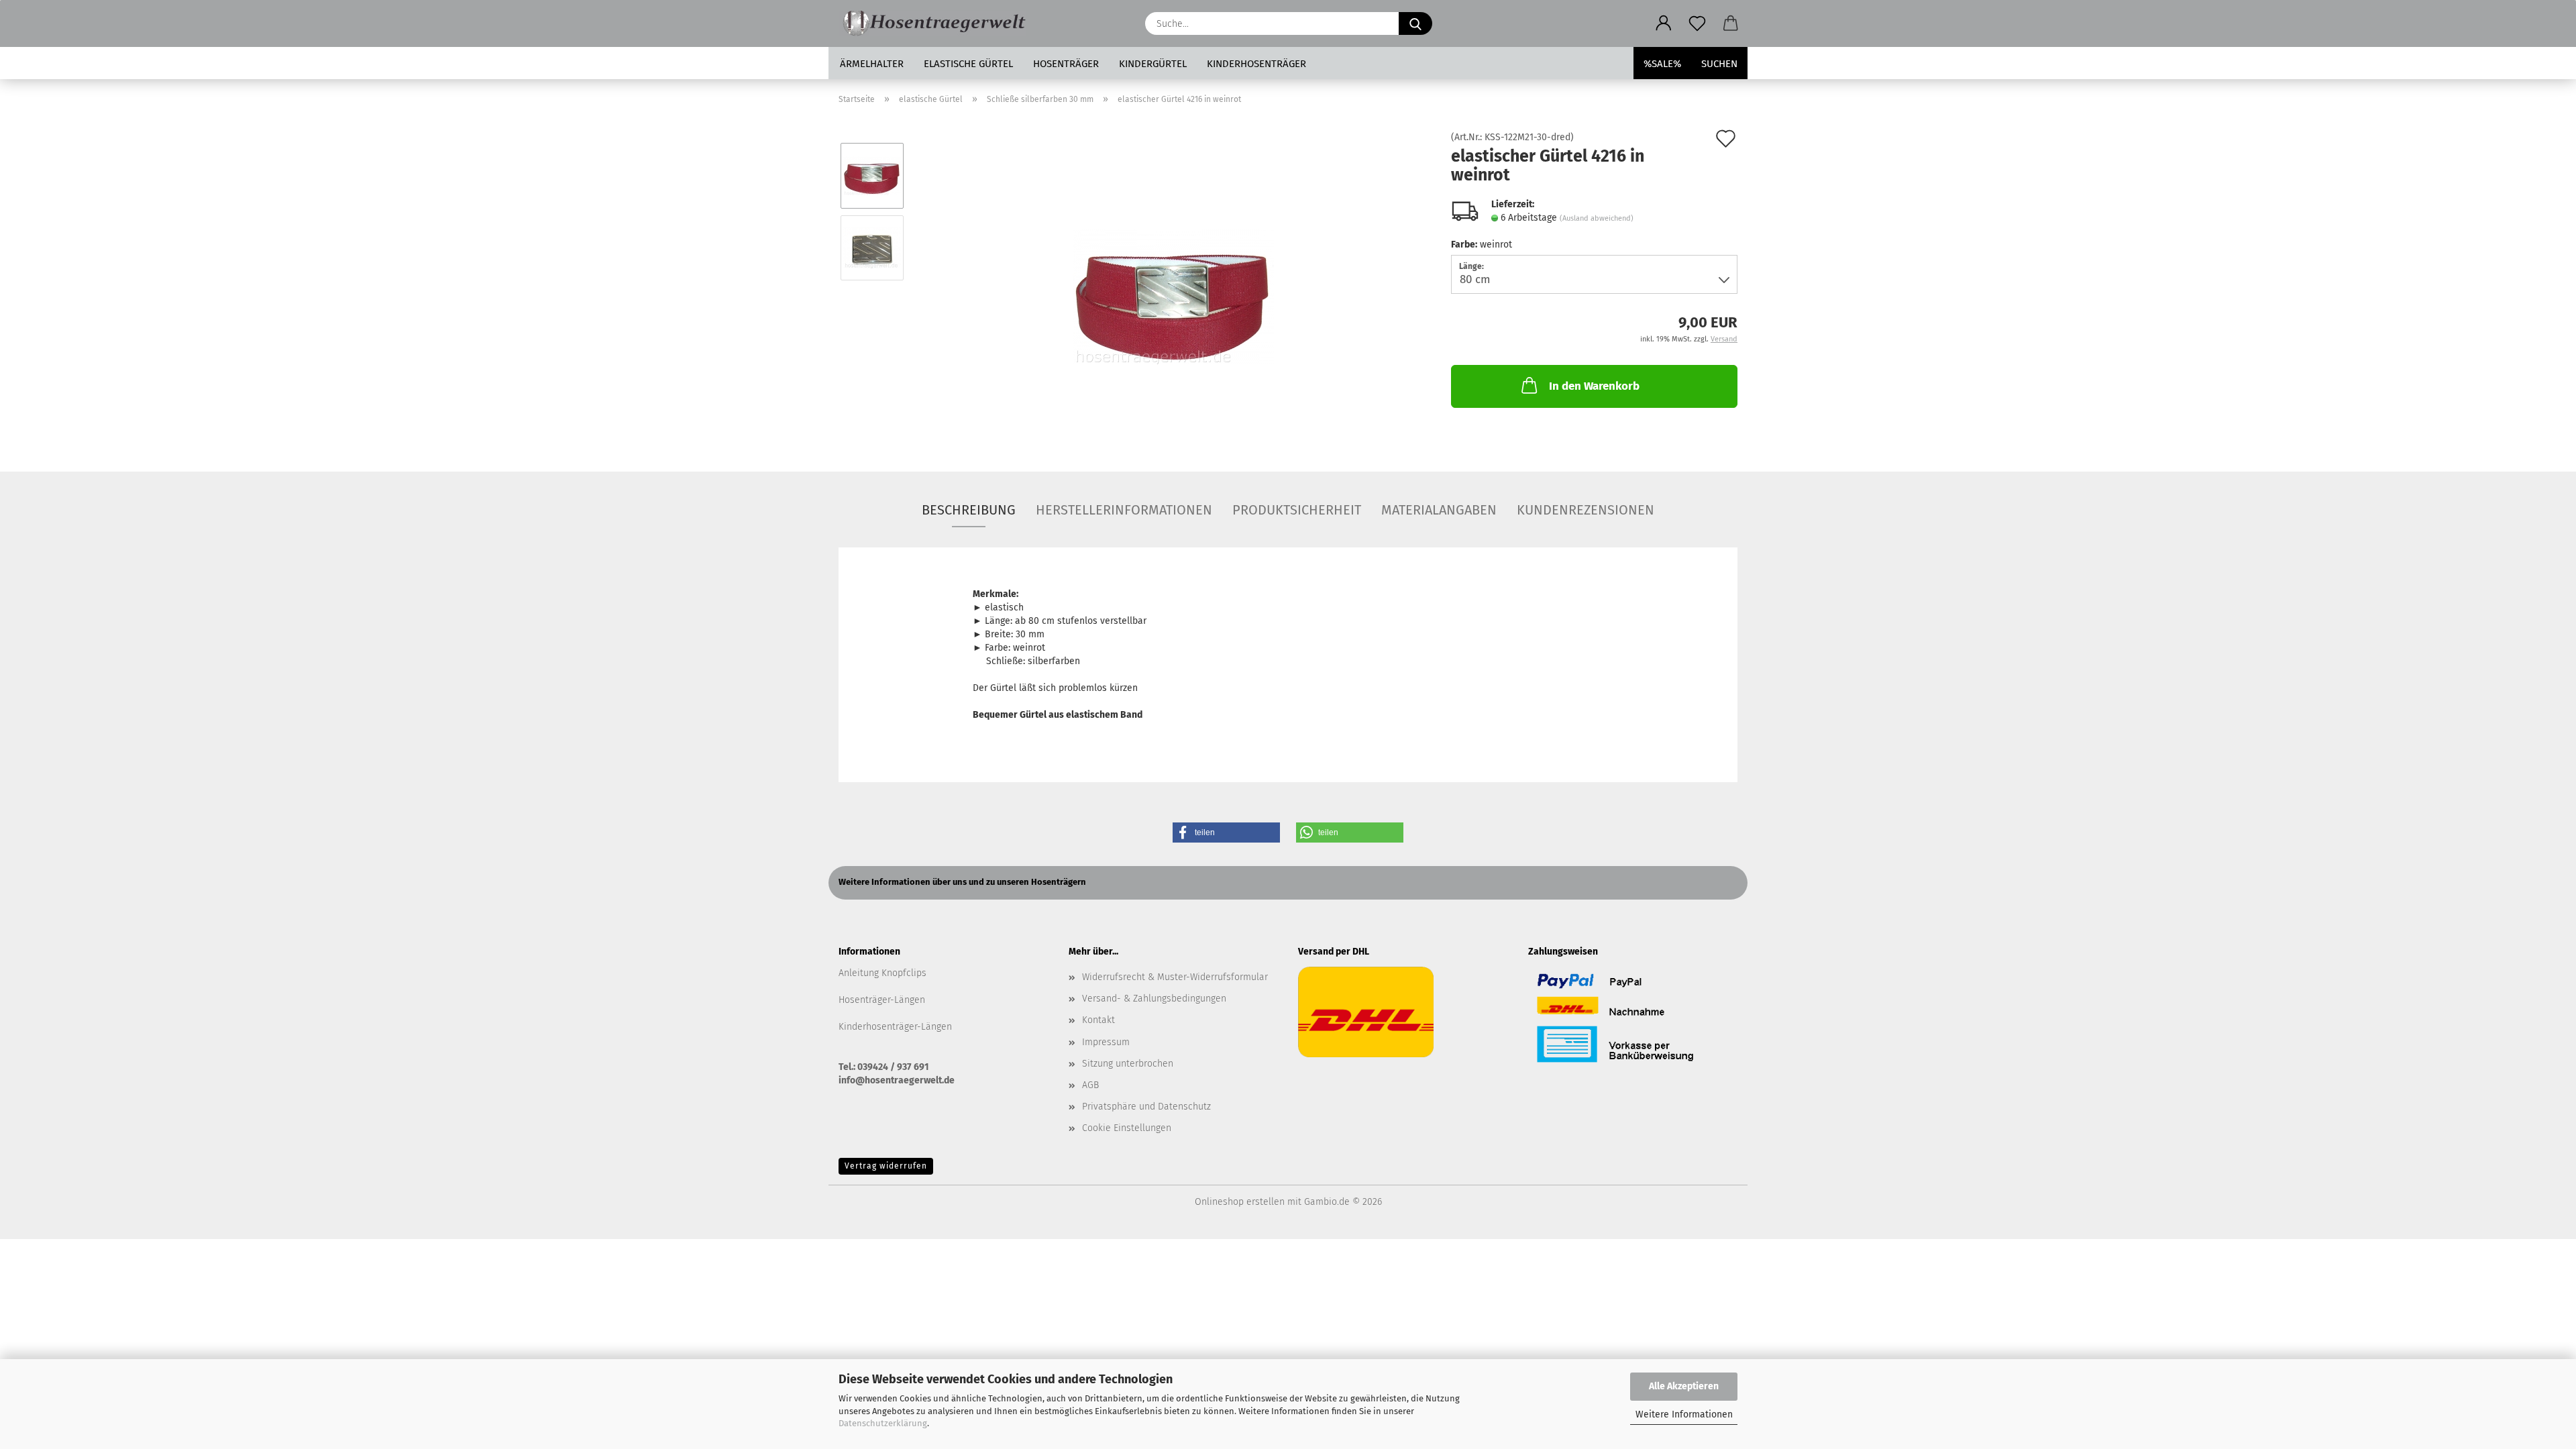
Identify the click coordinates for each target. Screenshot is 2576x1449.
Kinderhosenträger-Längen (895, 1027)
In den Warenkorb (1594, 386)
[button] (1664, 23)
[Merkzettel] (1697, 23)
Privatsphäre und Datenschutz (1146, 1107)
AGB (1090, 1085)
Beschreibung (969, 510)
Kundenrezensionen (1586, 510)
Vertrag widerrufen (886, 1166)
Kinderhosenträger (1256, 64)
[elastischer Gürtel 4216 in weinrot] (1173, 283)
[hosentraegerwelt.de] (937, 23)
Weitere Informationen (1684, 1414)
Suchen (1719, 64)
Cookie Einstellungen (1127, 1128)
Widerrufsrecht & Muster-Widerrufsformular (1175, 977)
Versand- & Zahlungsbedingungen (1154, 999)
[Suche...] (1415, 23)
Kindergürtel (1153, 64)
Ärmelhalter (872, 64)
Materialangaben (1439, 510)
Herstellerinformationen (1124, 510)
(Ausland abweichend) (1597, 218)
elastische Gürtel (968, 64)
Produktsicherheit (1297, 510)
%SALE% (1662, 64)
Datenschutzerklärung (883, 1423)
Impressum (1106, 1042)
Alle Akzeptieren (1684, 1386)
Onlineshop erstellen (1240, 1202)
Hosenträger (1066, 64)
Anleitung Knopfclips (882, 973)
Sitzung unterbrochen (1128, 1064)
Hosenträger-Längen (882, 1000)
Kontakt (1098, 1020)
